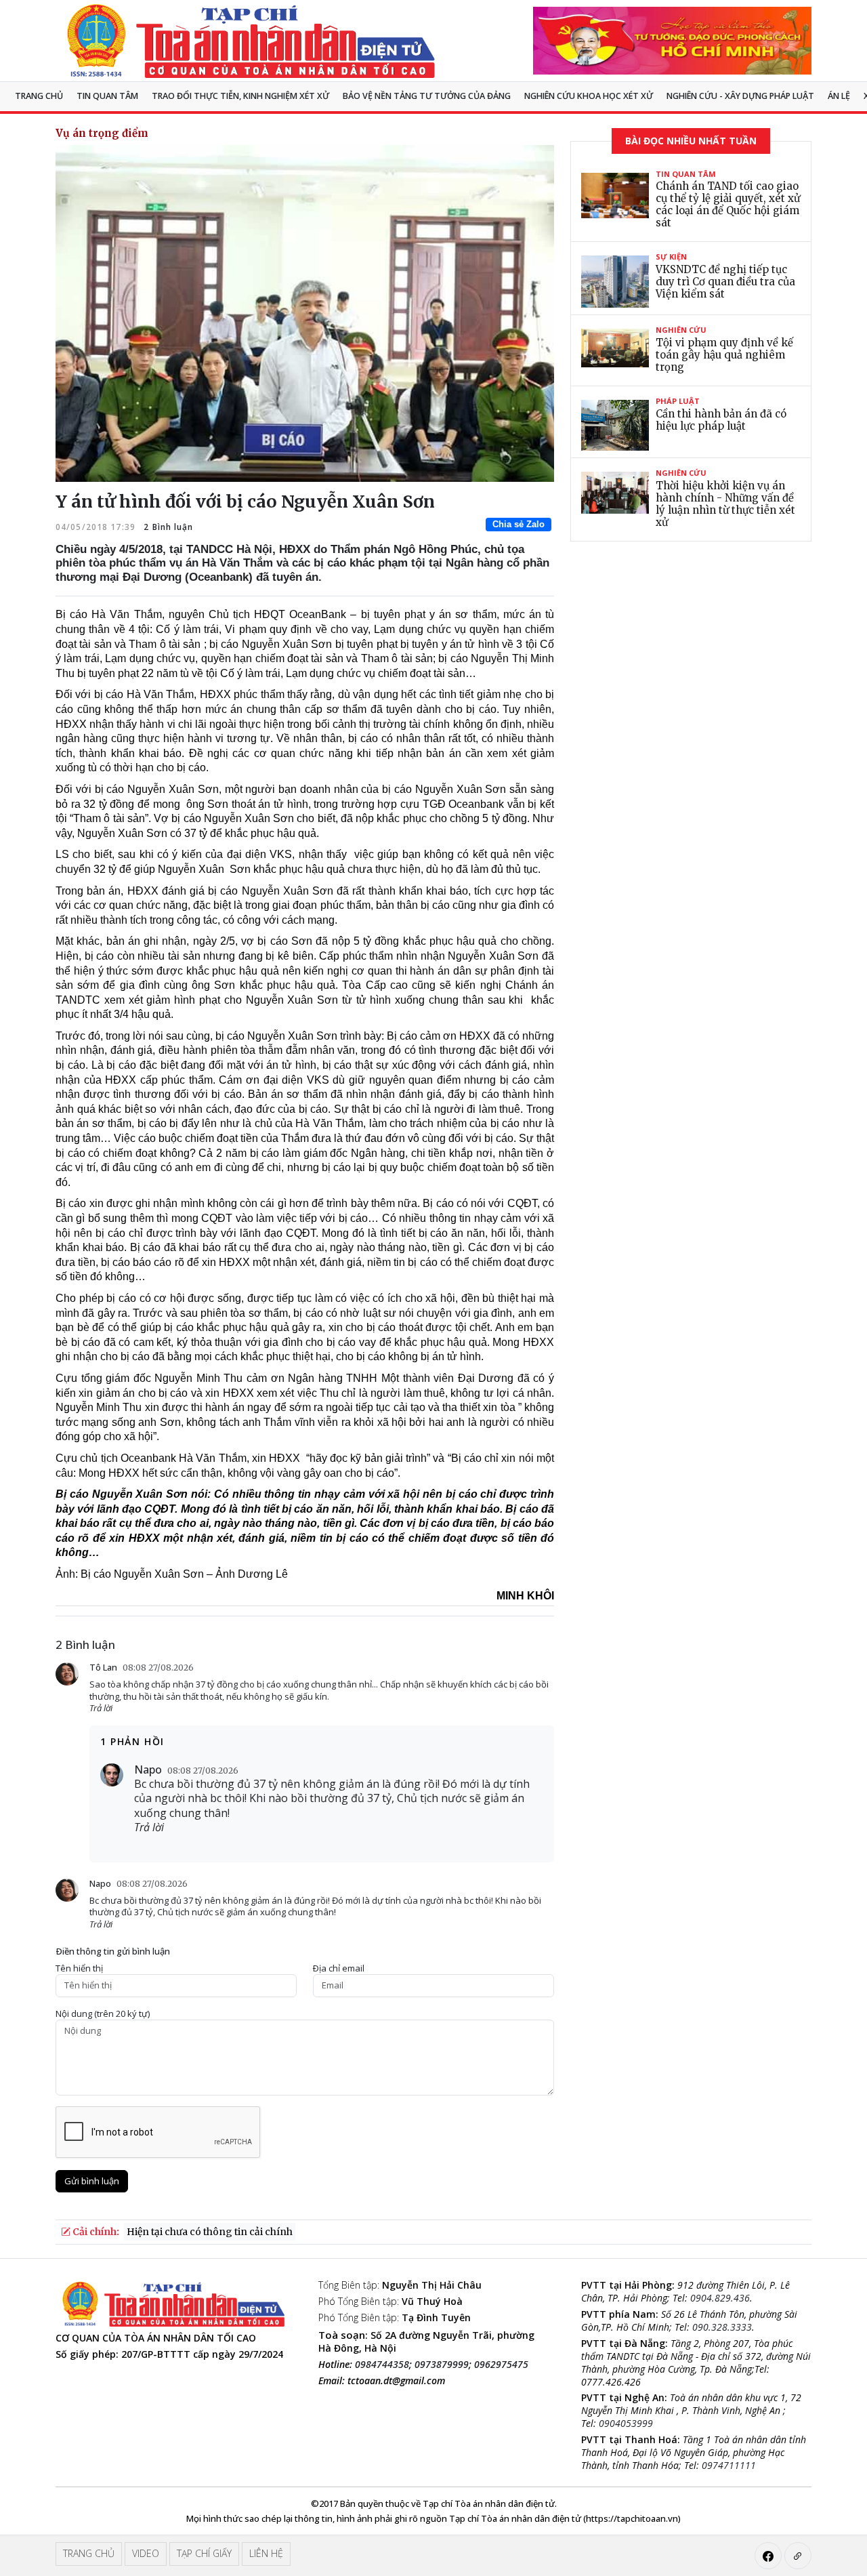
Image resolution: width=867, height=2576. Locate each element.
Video (146, 2553)
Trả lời (101, 1708)
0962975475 (501, 2364)
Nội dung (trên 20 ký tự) (103, 2014)
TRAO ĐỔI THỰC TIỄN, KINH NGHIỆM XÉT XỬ (240, 96)
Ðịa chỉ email (339, 1968)
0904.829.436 (720, 2298)
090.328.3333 (722, 2327)
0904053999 (626, 2423)
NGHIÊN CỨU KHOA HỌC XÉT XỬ (589, 96)
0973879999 (442, 2364)
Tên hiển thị (79, 1968)
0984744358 (382, 2364)
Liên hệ (266, 2553)
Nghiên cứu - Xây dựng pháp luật (740, 96)
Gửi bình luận (92, 2181)
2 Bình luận (167, 527)
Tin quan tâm (107, 96)
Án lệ (839, 96)
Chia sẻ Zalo (519, 524)
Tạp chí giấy (204, 2553)
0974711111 (729, 2465)
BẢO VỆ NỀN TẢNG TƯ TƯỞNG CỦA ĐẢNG (427, 96)
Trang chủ (39, 96)
